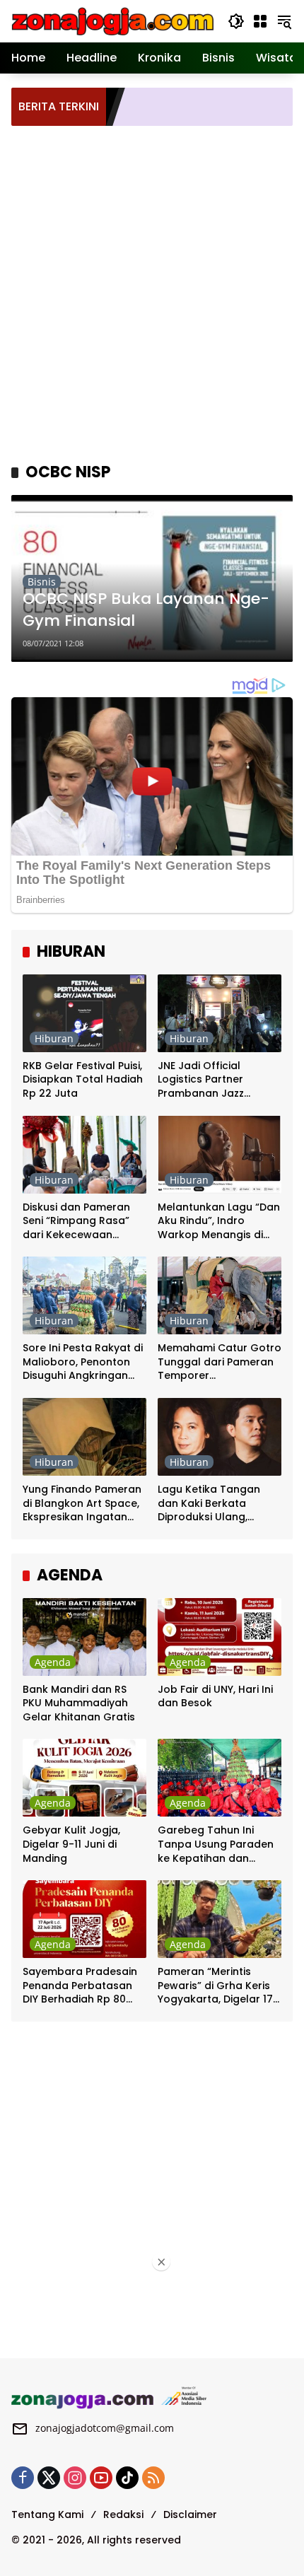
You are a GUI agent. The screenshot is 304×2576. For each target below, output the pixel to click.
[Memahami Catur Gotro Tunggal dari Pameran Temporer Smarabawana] (220, 1295)
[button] (236, 21)
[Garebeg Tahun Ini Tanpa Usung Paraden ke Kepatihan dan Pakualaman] (220, 1778)
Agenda (53, 1662)
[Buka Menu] (260, 21)
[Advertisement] (152, 292)
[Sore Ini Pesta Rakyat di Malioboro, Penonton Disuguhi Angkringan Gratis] (84, 1295)
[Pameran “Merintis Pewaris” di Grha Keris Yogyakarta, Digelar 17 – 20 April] (220, 1919)
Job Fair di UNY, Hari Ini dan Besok (215, 1697)
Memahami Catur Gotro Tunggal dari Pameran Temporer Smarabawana (220, 1362)
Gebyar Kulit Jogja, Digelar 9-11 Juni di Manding (71, 1844)
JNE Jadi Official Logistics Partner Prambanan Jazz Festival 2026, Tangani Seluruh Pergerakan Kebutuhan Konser (215, 1080)
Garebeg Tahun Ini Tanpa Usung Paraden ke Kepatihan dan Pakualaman (216, 1844)
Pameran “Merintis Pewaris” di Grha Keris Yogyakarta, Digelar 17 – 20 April (215, 1986)
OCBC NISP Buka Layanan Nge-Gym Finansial (146, 610)
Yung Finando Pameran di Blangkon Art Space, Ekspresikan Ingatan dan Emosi (82, 1504)
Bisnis (42, 582)
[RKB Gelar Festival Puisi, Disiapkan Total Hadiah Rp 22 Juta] (84, 1013)
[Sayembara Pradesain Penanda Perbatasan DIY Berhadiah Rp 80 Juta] (84, 1919)
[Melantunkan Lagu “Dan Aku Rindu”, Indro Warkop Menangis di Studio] (220, 1155)
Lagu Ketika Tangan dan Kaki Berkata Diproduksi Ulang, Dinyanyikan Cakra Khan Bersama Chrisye (216, 1504)
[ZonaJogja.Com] (112, 20)
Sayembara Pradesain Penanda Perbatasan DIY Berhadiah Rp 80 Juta (80, 1986)
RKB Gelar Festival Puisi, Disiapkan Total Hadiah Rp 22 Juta (83, 1080)
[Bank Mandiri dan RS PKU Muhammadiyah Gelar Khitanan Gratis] (84, 1637)
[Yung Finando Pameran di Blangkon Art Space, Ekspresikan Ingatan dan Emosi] (84, 1437)
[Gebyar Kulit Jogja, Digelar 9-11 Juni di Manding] (84, 1778)
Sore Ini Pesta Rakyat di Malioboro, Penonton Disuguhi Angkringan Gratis (83, 1362)
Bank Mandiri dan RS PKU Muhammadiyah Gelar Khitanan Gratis (79, 1703)
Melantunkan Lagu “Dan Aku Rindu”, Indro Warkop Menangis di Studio (219, 1222)
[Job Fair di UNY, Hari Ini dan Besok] (220, 1637)
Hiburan (54, 1038)
